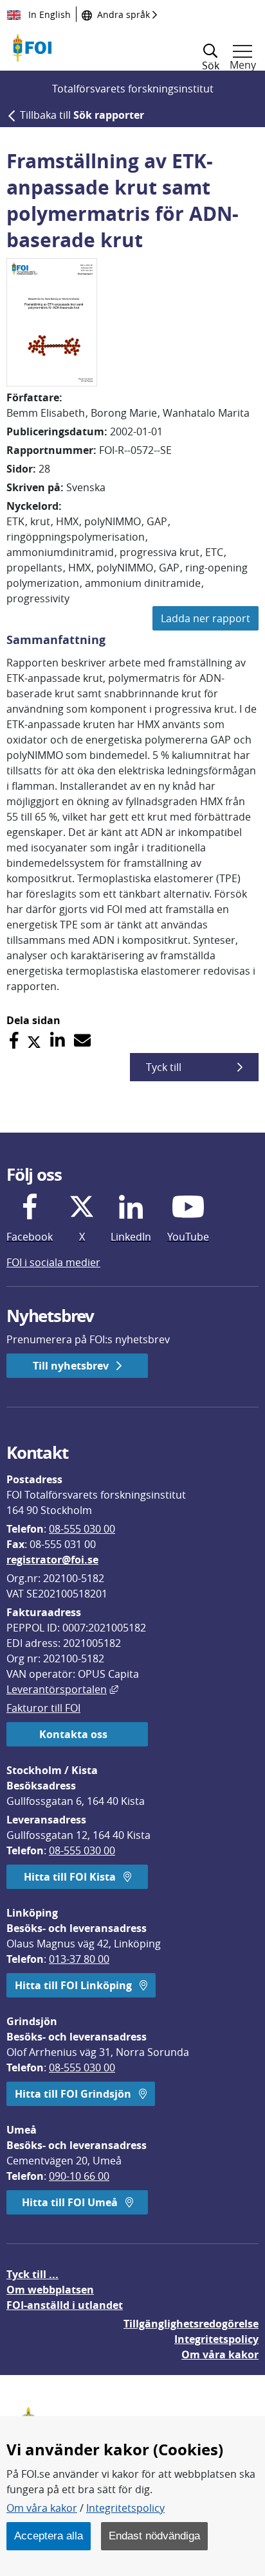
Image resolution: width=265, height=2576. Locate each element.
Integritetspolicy (125, 2508)
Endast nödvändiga (154, 2536)
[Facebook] (14, 1040)
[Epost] (82, 1040)
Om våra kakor (42, 2508)
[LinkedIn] (58, 1040)
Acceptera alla (49, 2536)
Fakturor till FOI (43, 1708)
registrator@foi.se (52, 1560)
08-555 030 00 (82, 1529)
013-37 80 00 (79, 1959)
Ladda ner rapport (206, 618)
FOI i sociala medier (53, 1262)
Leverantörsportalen (62, 1689)
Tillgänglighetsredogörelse (191, 2324)
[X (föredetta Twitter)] (34, 1040)
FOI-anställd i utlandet (65, 2305)
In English (48, 14)
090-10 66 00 (79, 2176)
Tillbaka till (82, 115)
